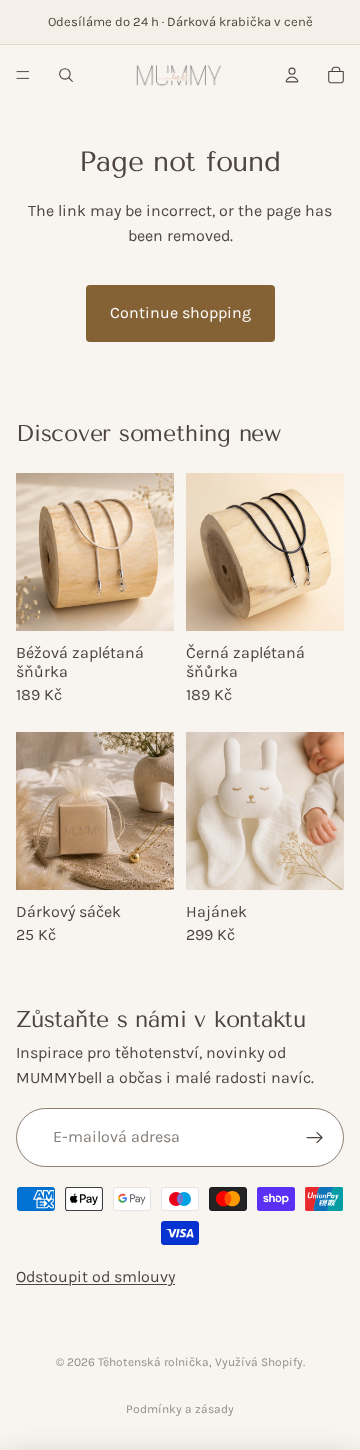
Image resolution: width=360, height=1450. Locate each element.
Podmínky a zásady (180, 1409)
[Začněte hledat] (66, 75)
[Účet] (292, 75)
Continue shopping (180, 312)
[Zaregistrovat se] (314, 1137)
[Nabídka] (23, 75)
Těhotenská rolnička (153, 1362)
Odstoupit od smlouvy (95, 1276)
